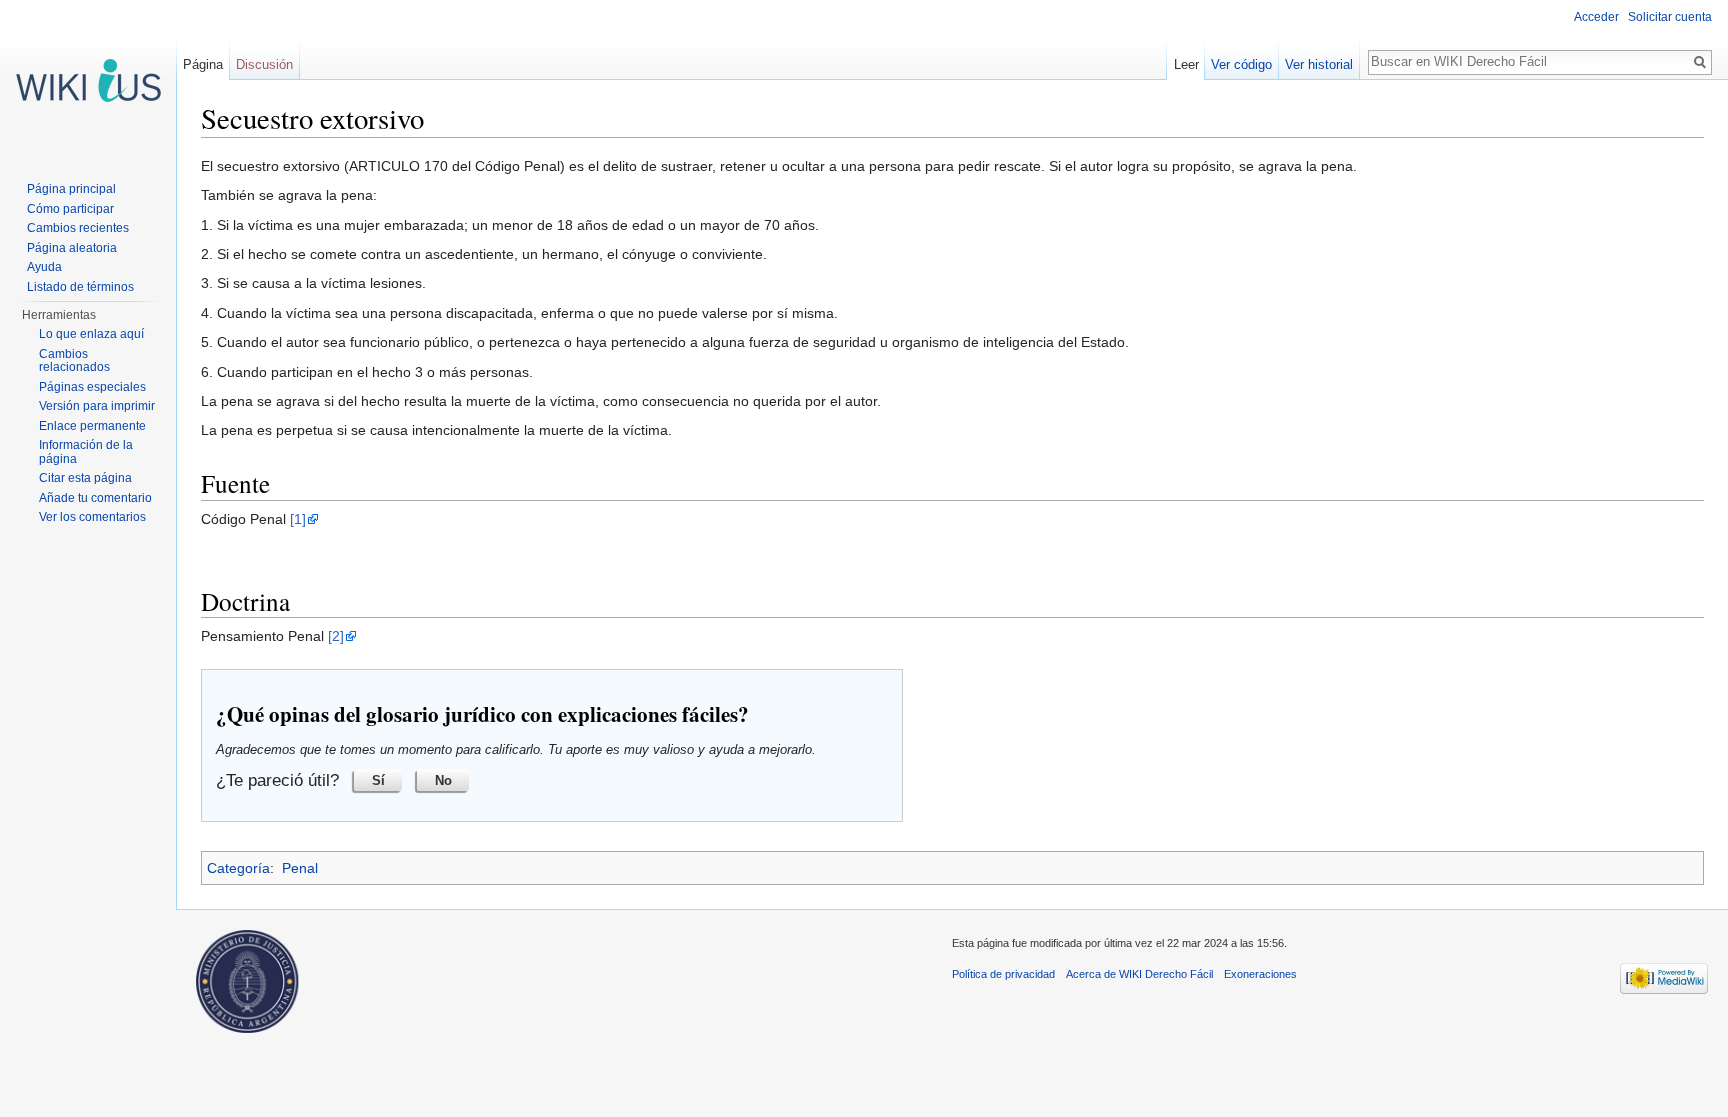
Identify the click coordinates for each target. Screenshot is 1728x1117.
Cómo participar (70, 209)
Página (203, 64)
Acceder (1596, 17)
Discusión (264, 64)
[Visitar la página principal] (88, 80)
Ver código (1241, 64)
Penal (300, 868)
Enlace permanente (92, 426)
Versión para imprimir (97, 406)
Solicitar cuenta (1670, 17)
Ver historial (1319, 64)
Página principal (71, 189)
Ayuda (44, 267)
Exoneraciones (1260, 974)
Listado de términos (80, 287)
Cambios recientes (78, 228)
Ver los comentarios (92, 517)
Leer (1186, 64)
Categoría (238, 868)
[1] (298, 519)
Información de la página (86, 452)
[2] (336, 636)
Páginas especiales (92, 387)
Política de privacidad (1003, 974)
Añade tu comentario (95, 498)
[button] (378, 780)
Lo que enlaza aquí (91, 334)
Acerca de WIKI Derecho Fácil (1139, 974)
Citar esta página (85, 478)
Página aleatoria (72, 248)
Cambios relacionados (74, 361)
